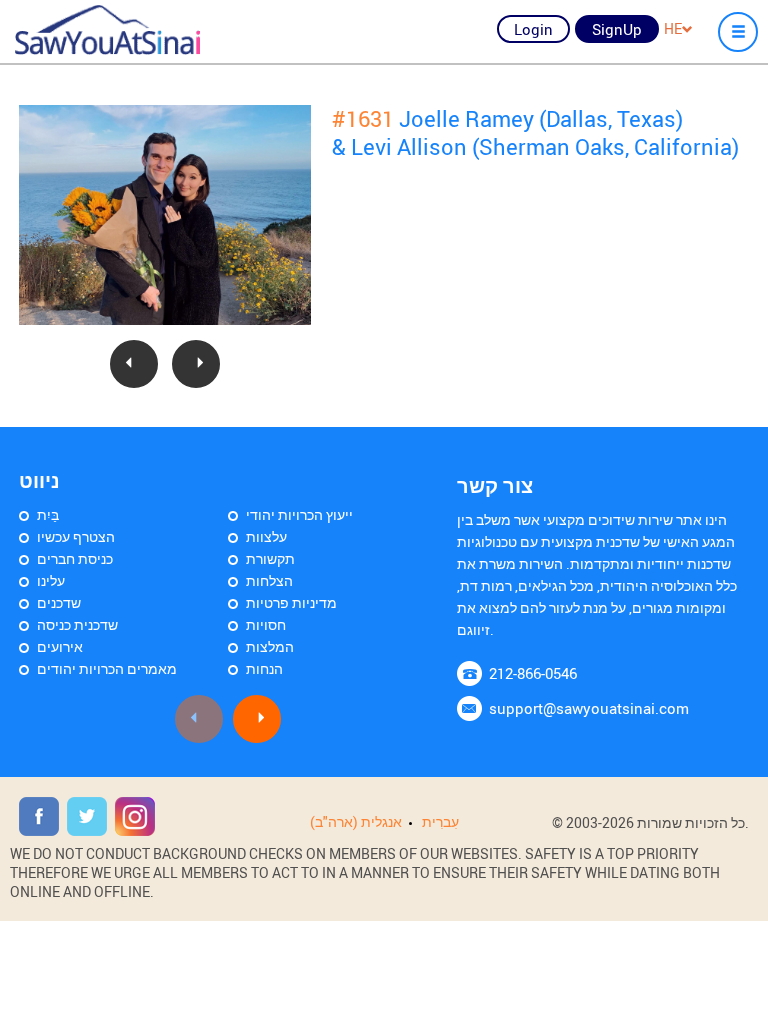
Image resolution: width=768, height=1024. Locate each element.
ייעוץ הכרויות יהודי (299, 514)
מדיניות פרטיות (291, 602)
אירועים (60, 646)
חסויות (266, 624)
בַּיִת (48, 514)
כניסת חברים (75, 558)
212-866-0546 (533, 673)
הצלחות (269, 580)
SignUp (617, 29)
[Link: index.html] (107, 30)
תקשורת (270, 558)
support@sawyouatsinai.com (589, 708)
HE (673, 28)
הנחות (264, 668)
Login (533, 29)
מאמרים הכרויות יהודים (107, 668)
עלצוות (266, 536)
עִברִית (440, 821)
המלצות (270, 646)
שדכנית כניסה (77, 624)
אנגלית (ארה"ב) (356, 821)
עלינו (51, 580)
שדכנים (59, 602)
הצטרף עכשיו (76, 536)
